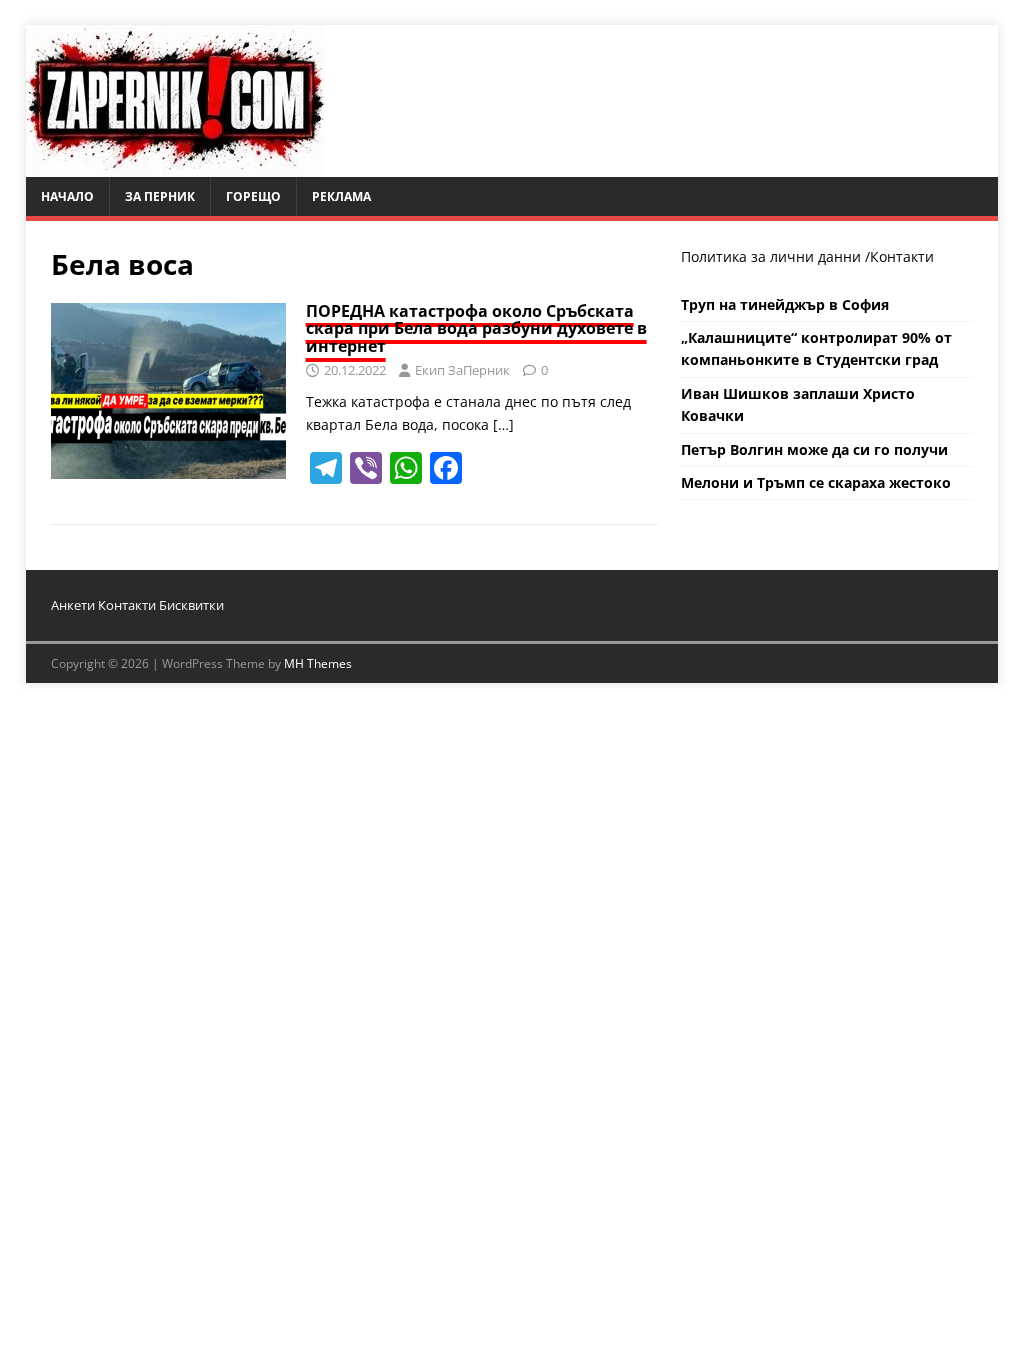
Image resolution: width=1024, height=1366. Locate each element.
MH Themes (318, 663)
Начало (67, 196)
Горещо (253, 196)
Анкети (73, 605)
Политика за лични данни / (775, 256)
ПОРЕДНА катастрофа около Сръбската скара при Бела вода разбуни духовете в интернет (476, 328)
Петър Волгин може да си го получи (814, 449)
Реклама (341, 196)
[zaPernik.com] (175, 165)
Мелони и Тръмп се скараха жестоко (816, 482)
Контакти (902, 256)
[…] (503, 424)
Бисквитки (191, 605)
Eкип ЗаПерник (462, 370)
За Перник (160, 196)
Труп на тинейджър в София (785, 304)
